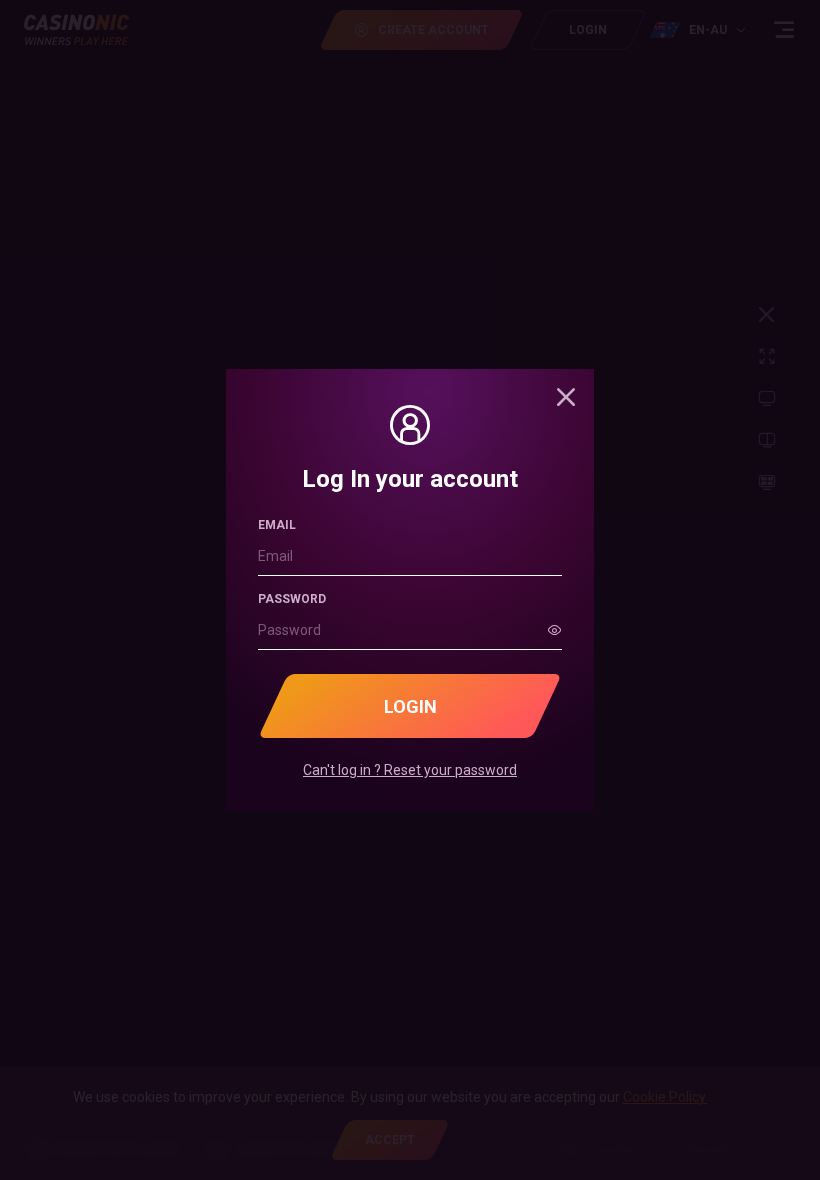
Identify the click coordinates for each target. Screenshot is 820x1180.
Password (292, 599)
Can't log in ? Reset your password (410, 770)
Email (277, 525)
